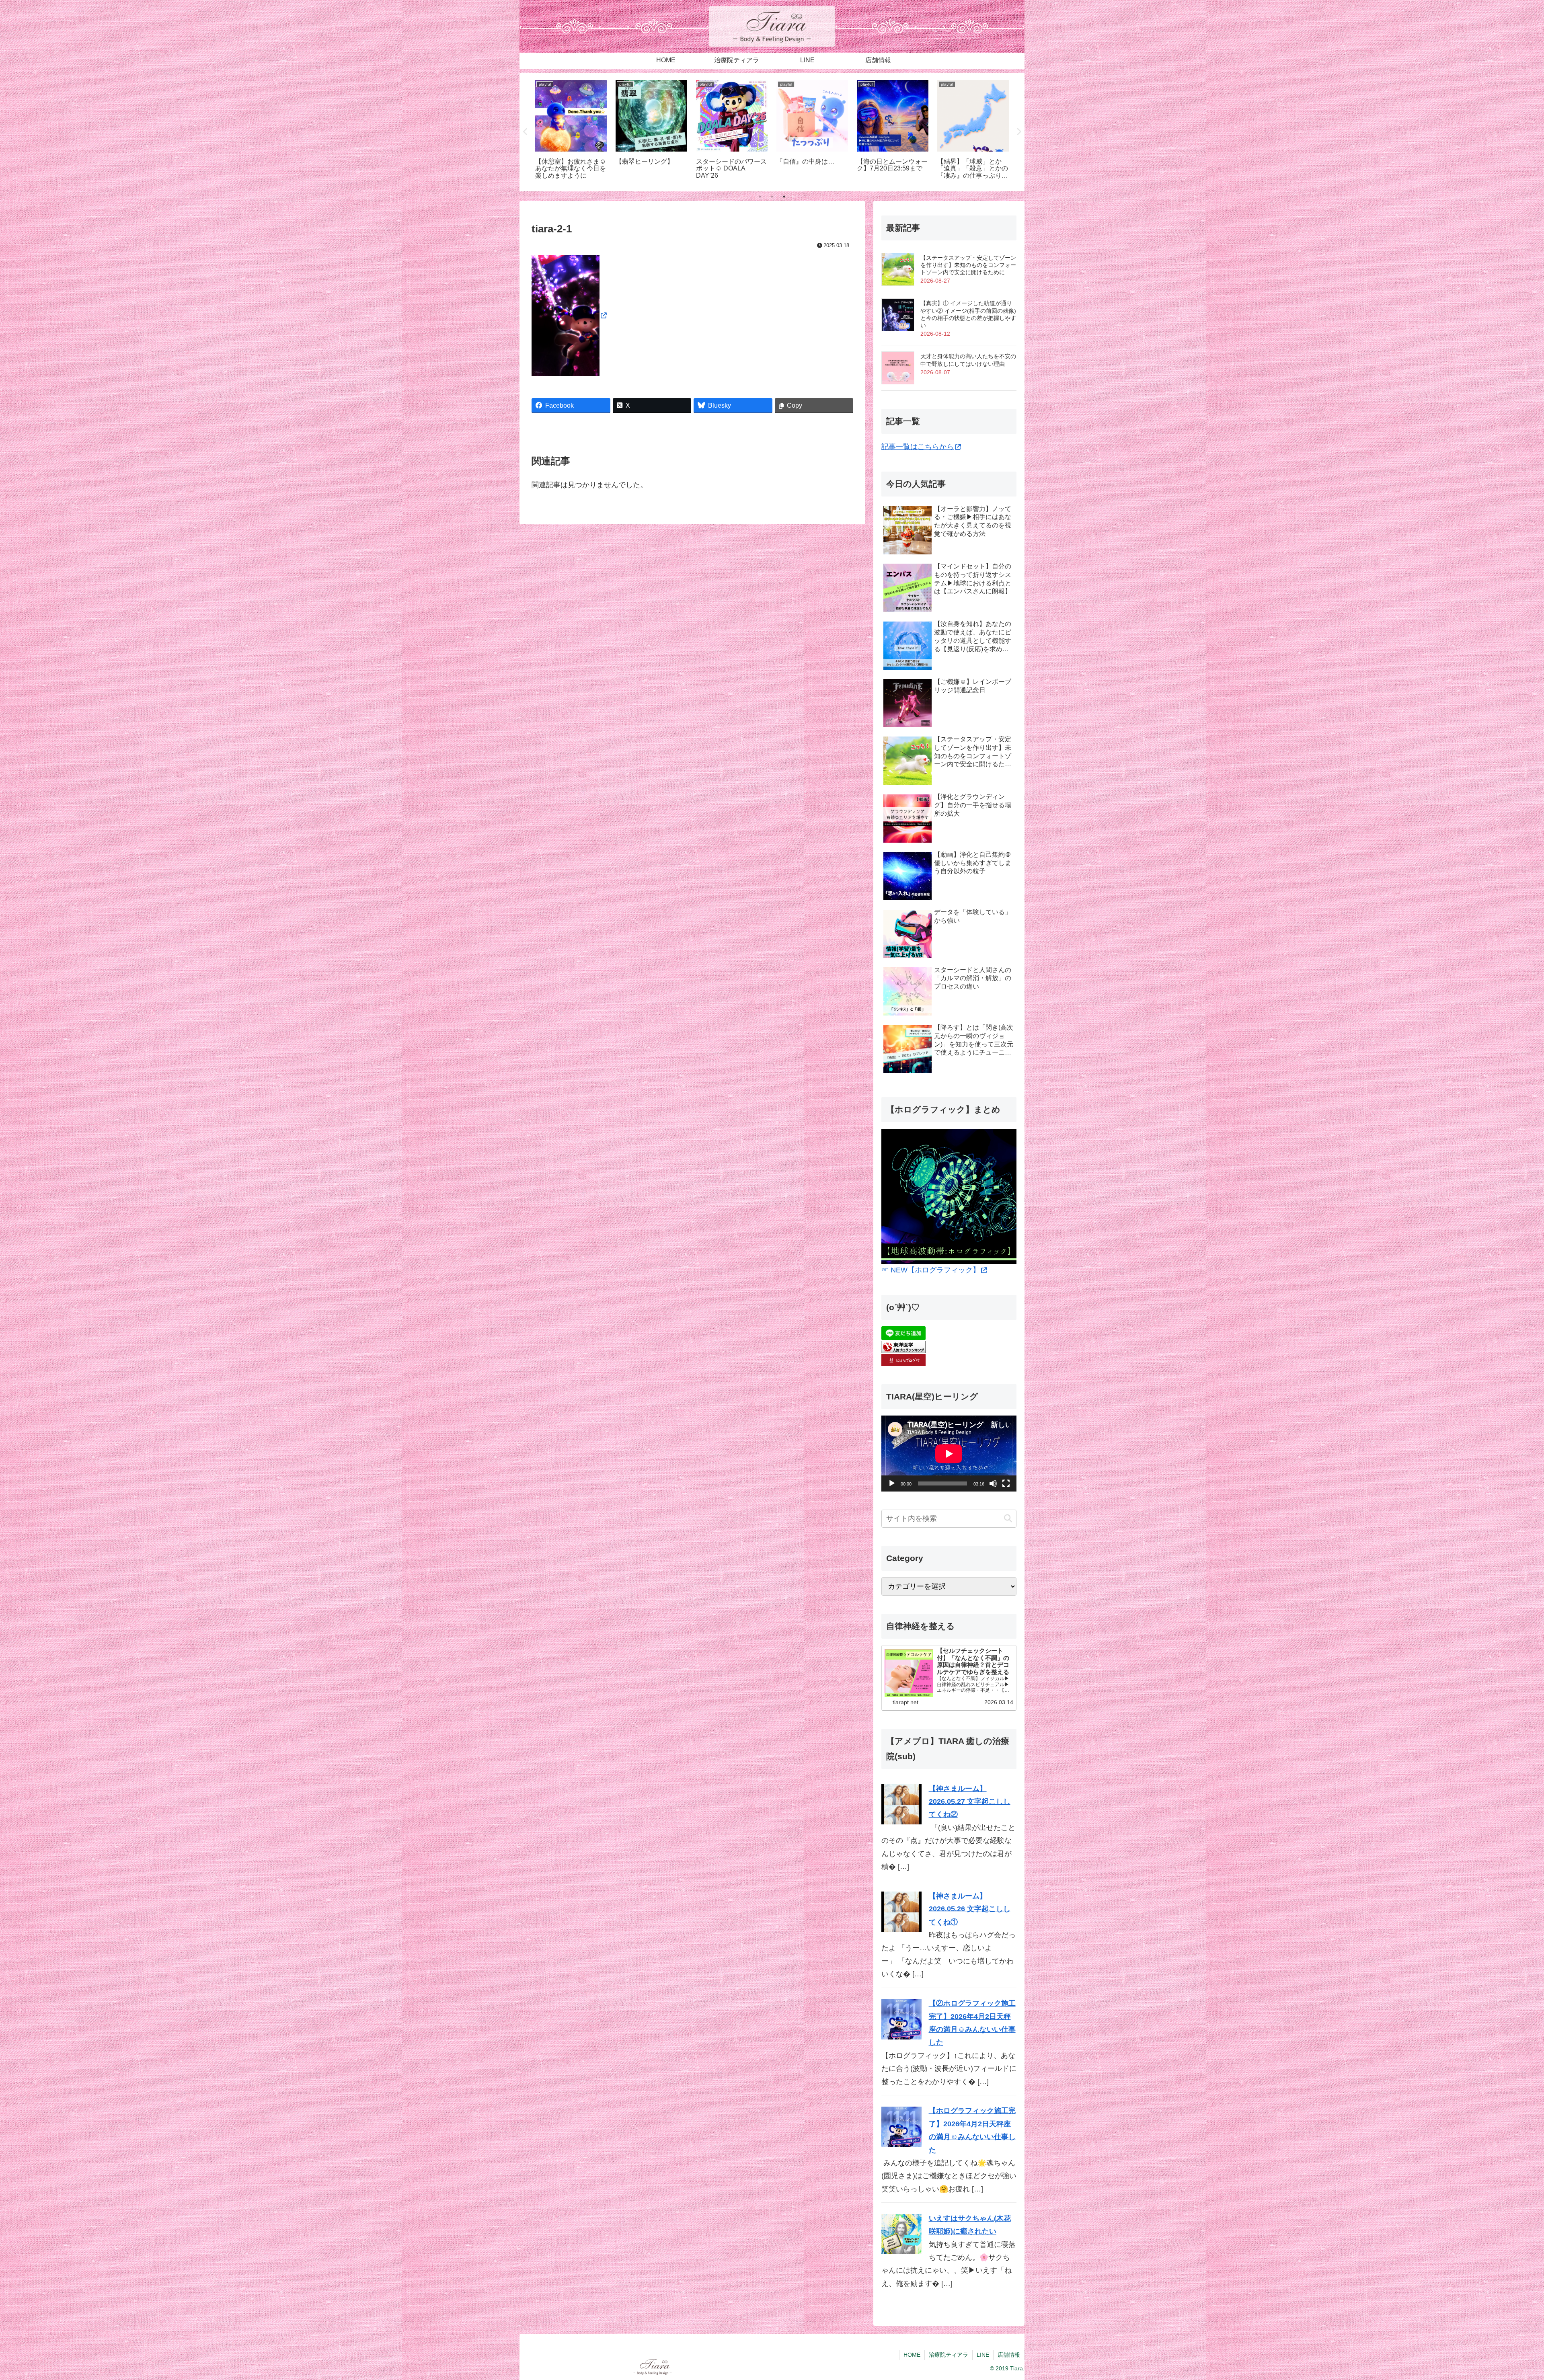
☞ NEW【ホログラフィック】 (931, 1270)
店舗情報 (1009, 2355)
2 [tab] (772, 197)
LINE (983, 2355)
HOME (912, 2355)
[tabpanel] (571, 131)
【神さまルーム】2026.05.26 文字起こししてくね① (970, 1909)
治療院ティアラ (949, 2355)
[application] (949, 1454)
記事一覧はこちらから (918, 447)
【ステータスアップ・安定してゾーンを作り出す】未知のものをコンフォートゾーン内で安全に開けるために (968, 265)
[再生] (892, 1483)
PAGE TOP (1504, 2302)
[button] (1008, 1519)
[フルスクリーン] (1006, 1483)
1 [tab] (760, 197)
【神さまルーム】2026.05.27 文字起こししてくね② (970, 1802)
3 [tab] (784, 197)
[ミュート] (993, 1483)
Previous (526, 132)
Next (1018, 132)
